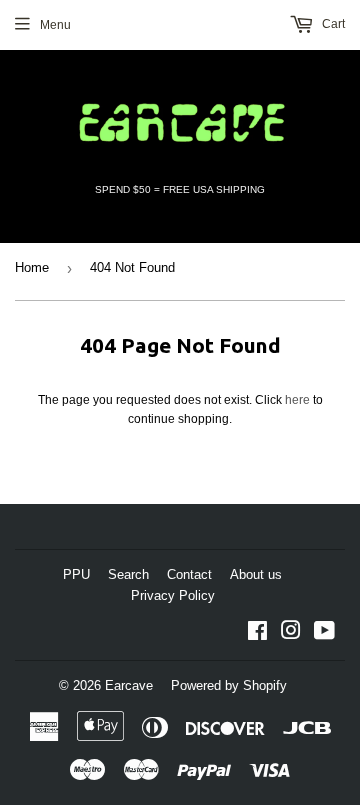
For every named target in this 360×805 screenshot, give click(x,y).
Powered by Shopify (229, 685)
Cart (332, 24)
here (297, 400)
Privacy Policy (173, 595)
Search (128, 574)
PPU (76, 574)
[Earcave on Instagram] (291, 634)
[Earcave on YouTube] (324, 634)
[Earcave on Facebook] (257, 634)
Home (32, 267)
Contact (189, 574)
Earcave (129, 685)
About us (256, 574)
